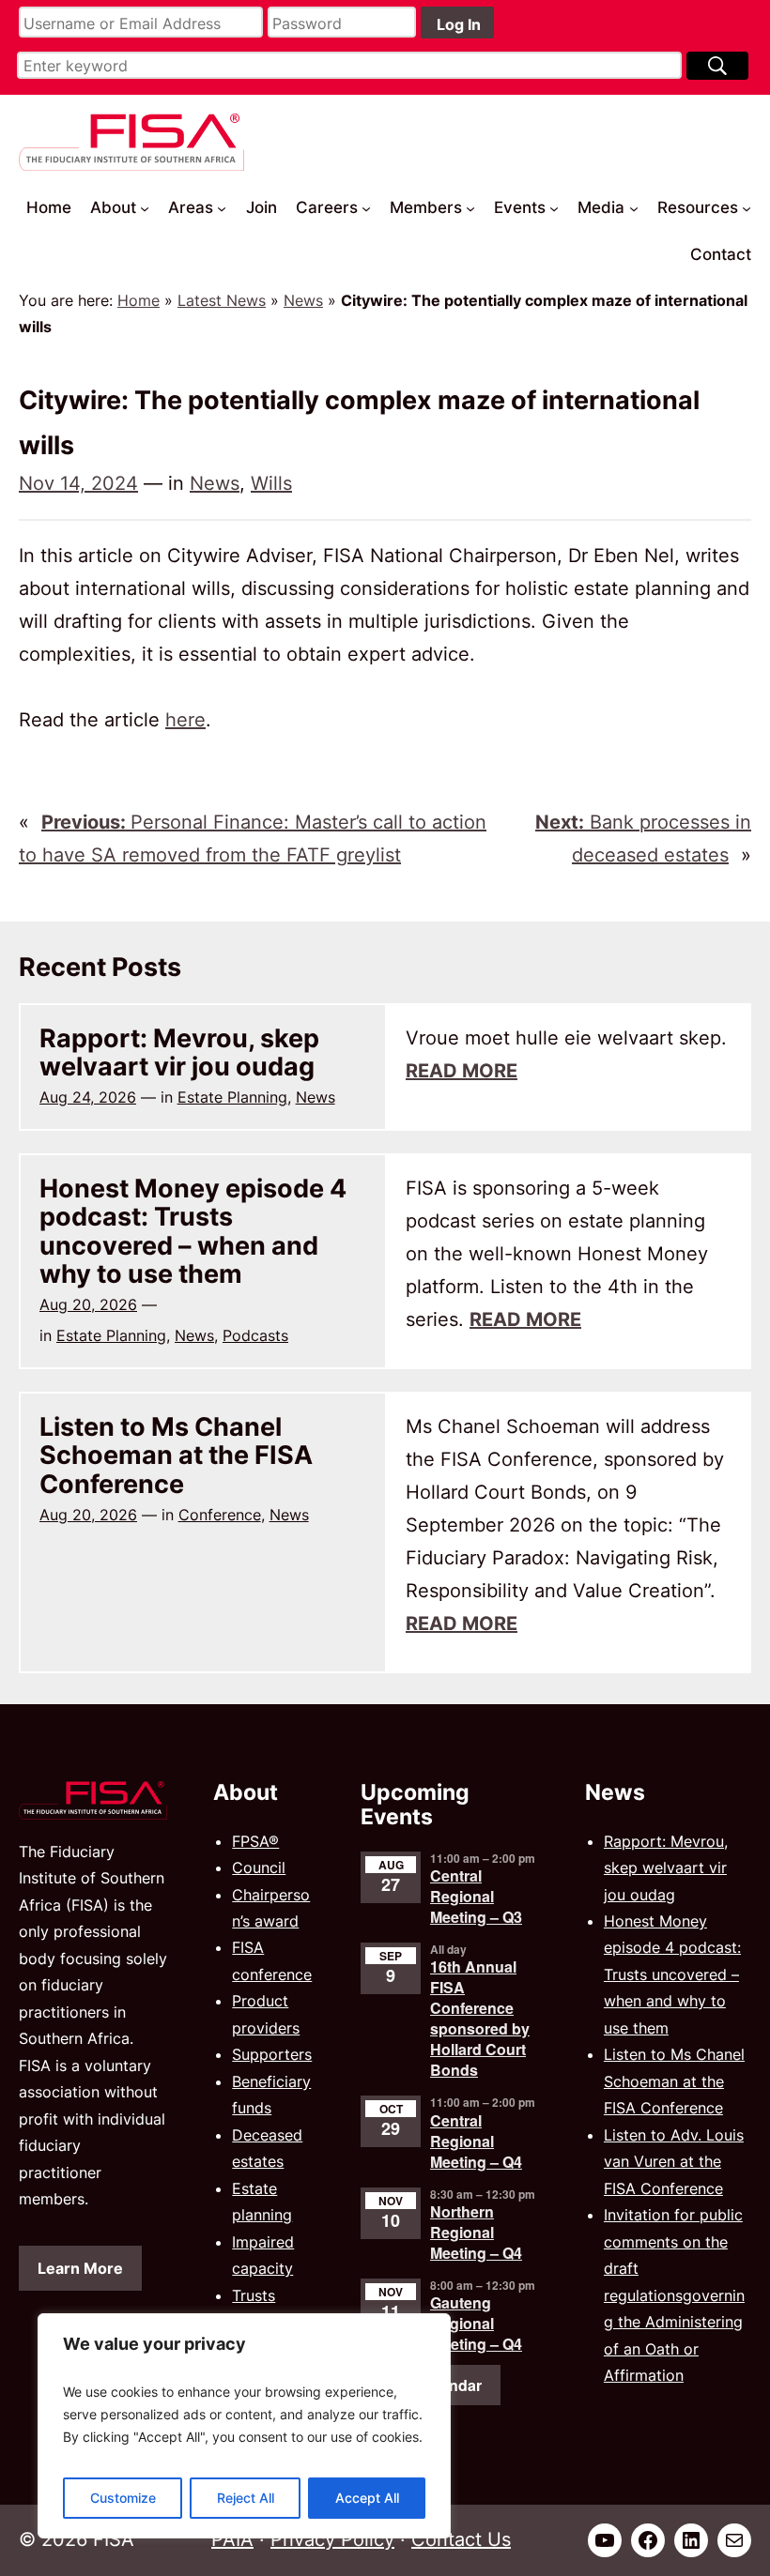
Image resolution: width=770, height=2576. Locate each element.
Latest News (222, 300)
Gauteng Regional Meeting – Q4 (476, 2323)
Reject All (246, 2498)
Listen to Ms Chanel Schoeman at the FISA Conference (176, 1455)
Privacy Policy (332, 2539)
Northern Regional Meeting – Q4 (476, 2232)
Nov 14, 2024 (78, 483)
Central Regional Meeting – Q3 (476, 1896)
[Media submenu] (634, 207)
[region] (244, 2426)
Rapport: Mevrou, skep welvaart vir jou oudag (179, 1052)
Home (139, 300)
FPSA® (255, 1841)
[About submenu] (145, 207)
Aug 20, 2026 (88, 1304)
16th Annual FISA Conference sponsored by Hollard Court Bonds (480, 2018)
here (185, 720)
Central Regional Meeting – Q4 (476, 2141)
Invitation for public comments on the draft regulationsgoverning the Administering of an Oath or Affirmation (674, 2295)
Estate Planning (232, 1097)
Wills (271, 483)
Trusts (254, 2295)
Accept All (367, 2498)
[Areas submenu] (222, 207)
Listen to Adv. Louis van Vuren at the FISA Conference (674, 2162)
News (303, 300)
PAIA (232, 2539)
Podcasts (255, 1335)
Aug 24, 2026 (88, 1097)
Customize (123, 2498)
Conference (220, 1515)
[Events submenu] (554, 207)
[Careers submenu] (366, 207)
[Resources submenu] (747, 207)
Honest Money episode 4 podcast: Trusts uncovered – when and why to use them (193, 1231)
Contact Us (461, 2539)
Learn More (80, 2268)
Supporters (272, 2054)
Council (259, 1867)
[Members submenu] (470, 207)
